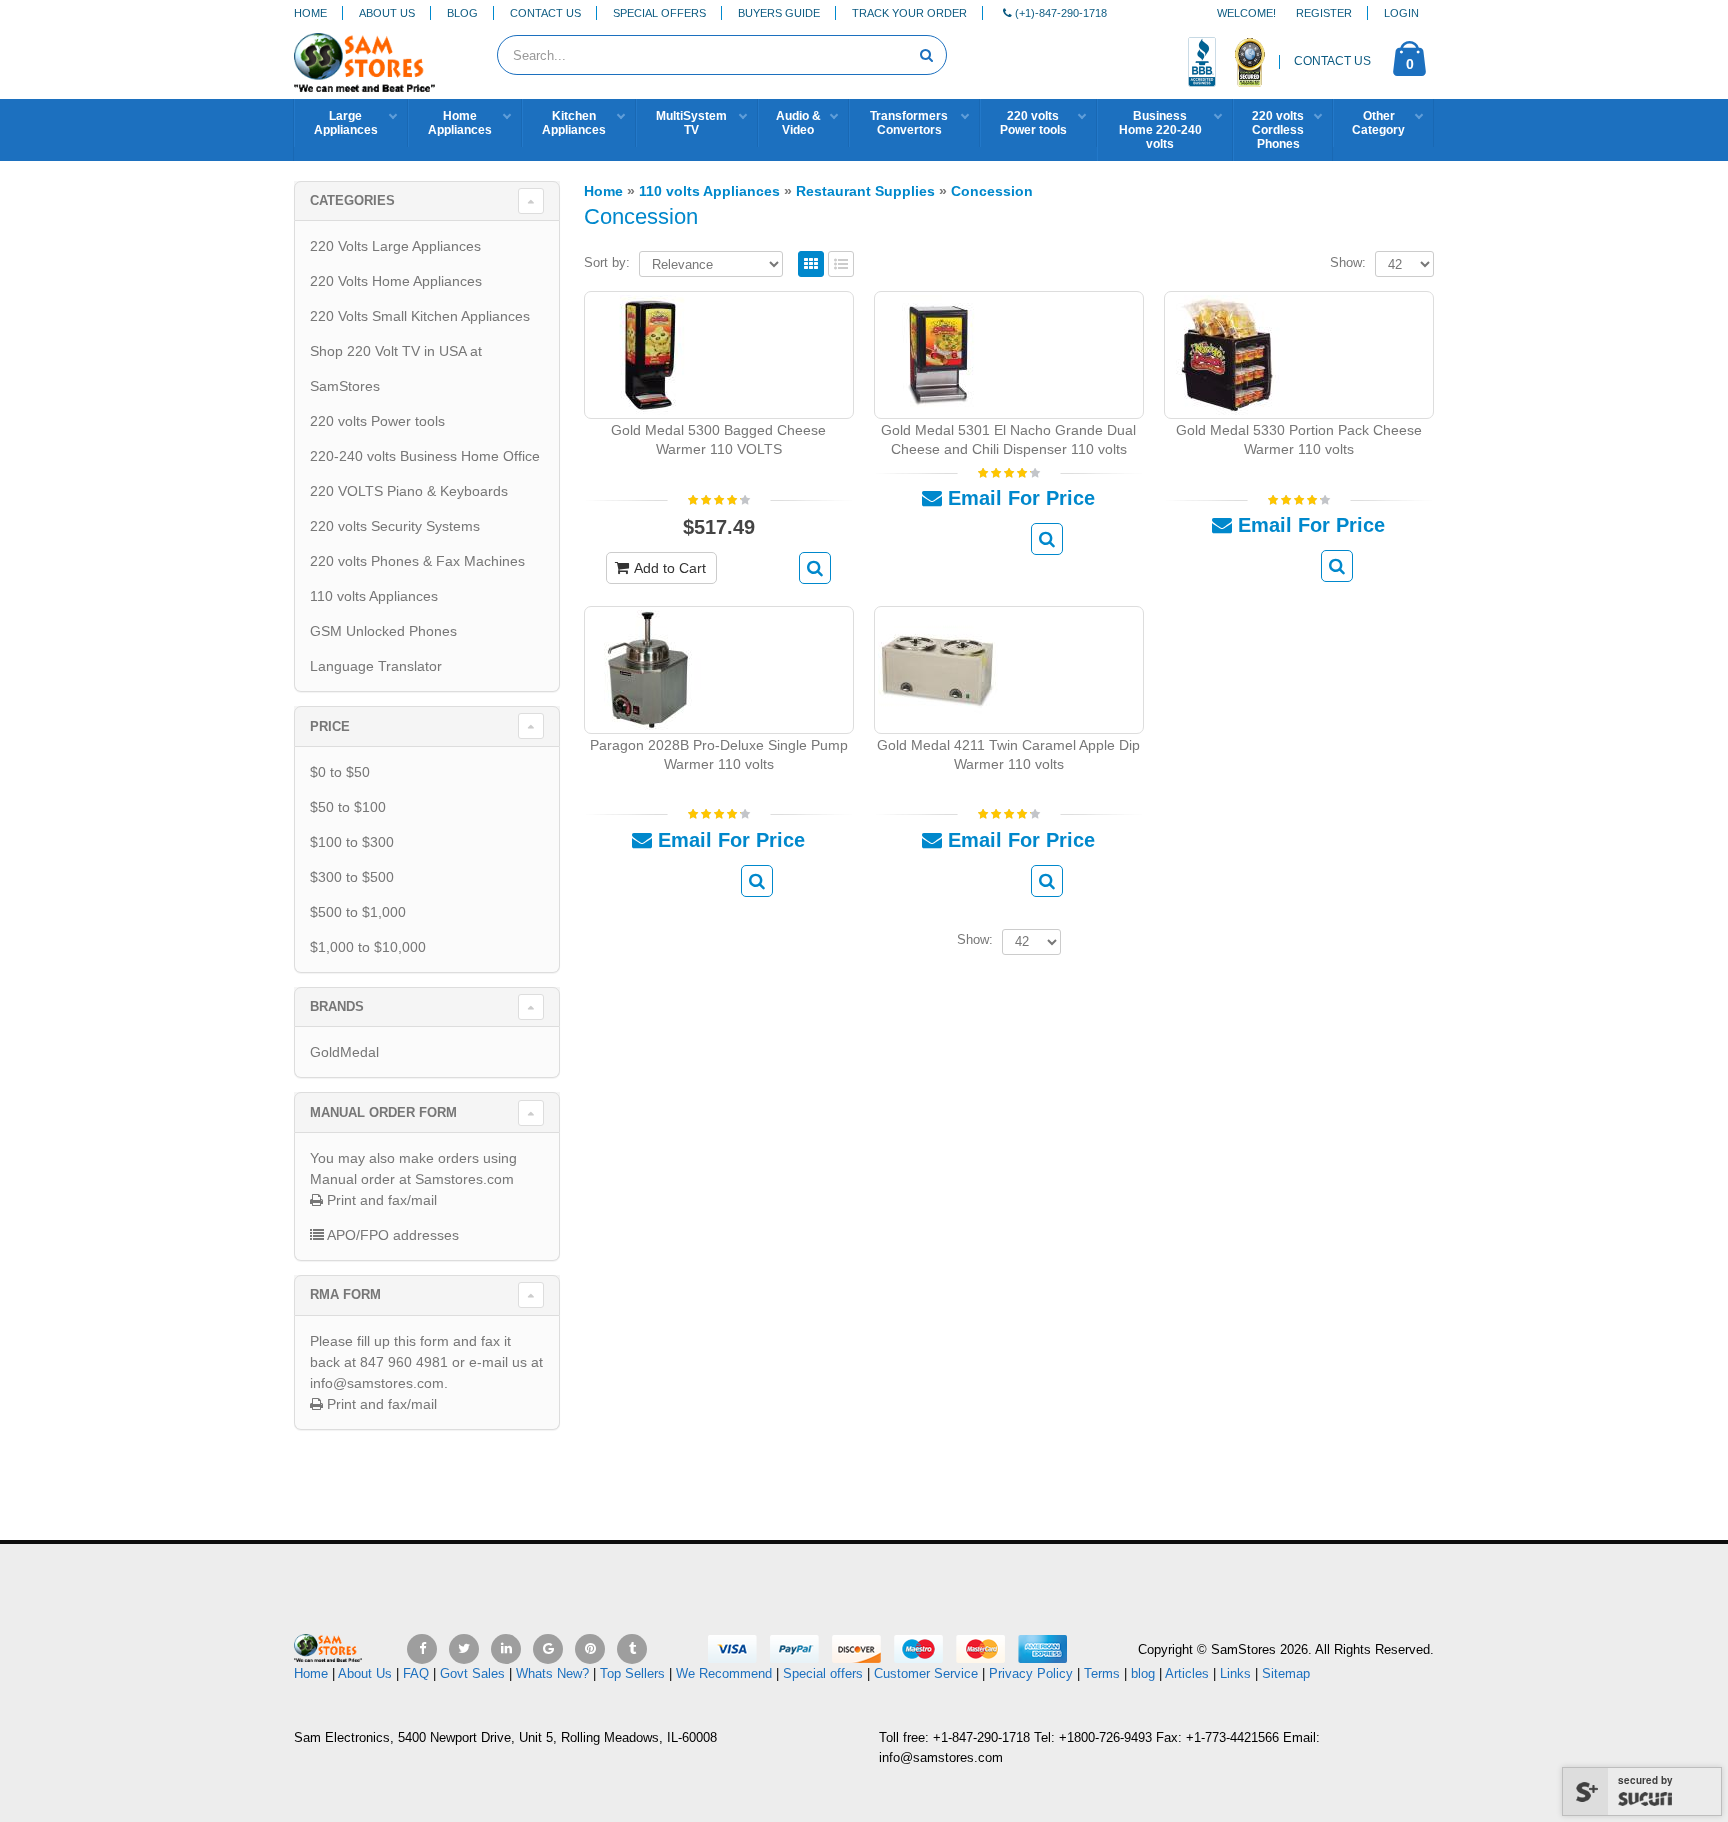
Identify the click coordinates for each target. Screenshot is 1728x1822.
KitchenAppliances (574, 123)
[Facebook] (422, 1649)
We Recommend (724, 1673)
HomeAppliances (460, 123)
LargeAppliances (346, 123)
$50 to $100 (348, 807)
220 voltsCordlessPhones (1278, 130)
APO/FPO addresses (391, 1235)
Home (310, 13)
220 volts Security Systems (395, 526)
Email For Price (1018, 498)
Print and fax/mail (380, 1200)
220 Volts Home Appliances (396, 281)
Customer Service (926, 1673)
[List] (841, 265)
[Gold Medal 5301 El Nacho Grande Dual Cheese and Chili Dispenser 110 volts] (938, 354)
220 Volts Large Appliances (395, 246)
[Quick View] (815, 568)
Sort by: (607, 262)
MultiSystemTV (691, 123)
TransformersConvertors (909, 123)
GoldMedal (344, 1052)
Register (1324, 13)
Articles (1187, 1673)
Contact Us (545, 13)
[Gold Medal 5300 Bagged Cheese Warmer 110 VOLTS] (648, 354)
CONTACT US (1332, 61)
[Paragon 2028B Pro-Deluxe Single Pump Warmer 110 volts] (648, 668)
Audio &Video (798, 123)
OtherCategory (1378, 123)
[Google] (548, 1649)
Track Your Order (909, 13)
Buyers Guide (779, 13)
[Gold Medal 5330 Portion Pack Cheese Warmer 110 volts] (1228, 354)
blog (1143, 1673)
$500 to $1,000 (358, 912)
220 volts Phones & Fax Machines (417, 561)
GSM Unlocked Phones (383, 631)
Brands (337, 1006)
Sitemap (1286, 1673)
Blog (462, 13)
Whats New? (552, 1673)
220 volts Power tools (377, 421)
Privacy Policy (1031, 1673)
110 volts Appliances (374, 596)
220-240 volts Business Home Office (425, 456)
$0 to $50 (340, 772)
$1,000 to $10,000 (368, 947)
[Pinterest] (590, 1649)
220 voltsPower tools (1033, 123)
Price (330, 726)
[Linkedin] (506, 1649)
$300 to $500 (352, 877)
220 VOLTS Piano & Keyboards (409, 491)
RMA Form (345, 1294)
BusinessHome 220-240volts (1160, 130)
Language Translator (376, 666)
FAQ (416, 1673)
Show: (1348, 262)
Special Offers (659, 13)
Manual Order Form (383, 1112)
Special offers (823, 1673)
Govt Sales (472, 1673)
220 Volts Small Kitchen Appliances (420, 316)
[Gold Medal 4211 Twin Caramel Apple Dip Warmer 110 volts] (938, 668)
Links (1235, 1673)
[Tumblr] (632, 1649)
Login (1401, 13)
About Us (387, 13)
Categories (352, 200)
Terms (1104, 1673)
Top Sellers (632, 1673)
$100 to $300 (352, 842)
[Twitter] (464, 1649)
